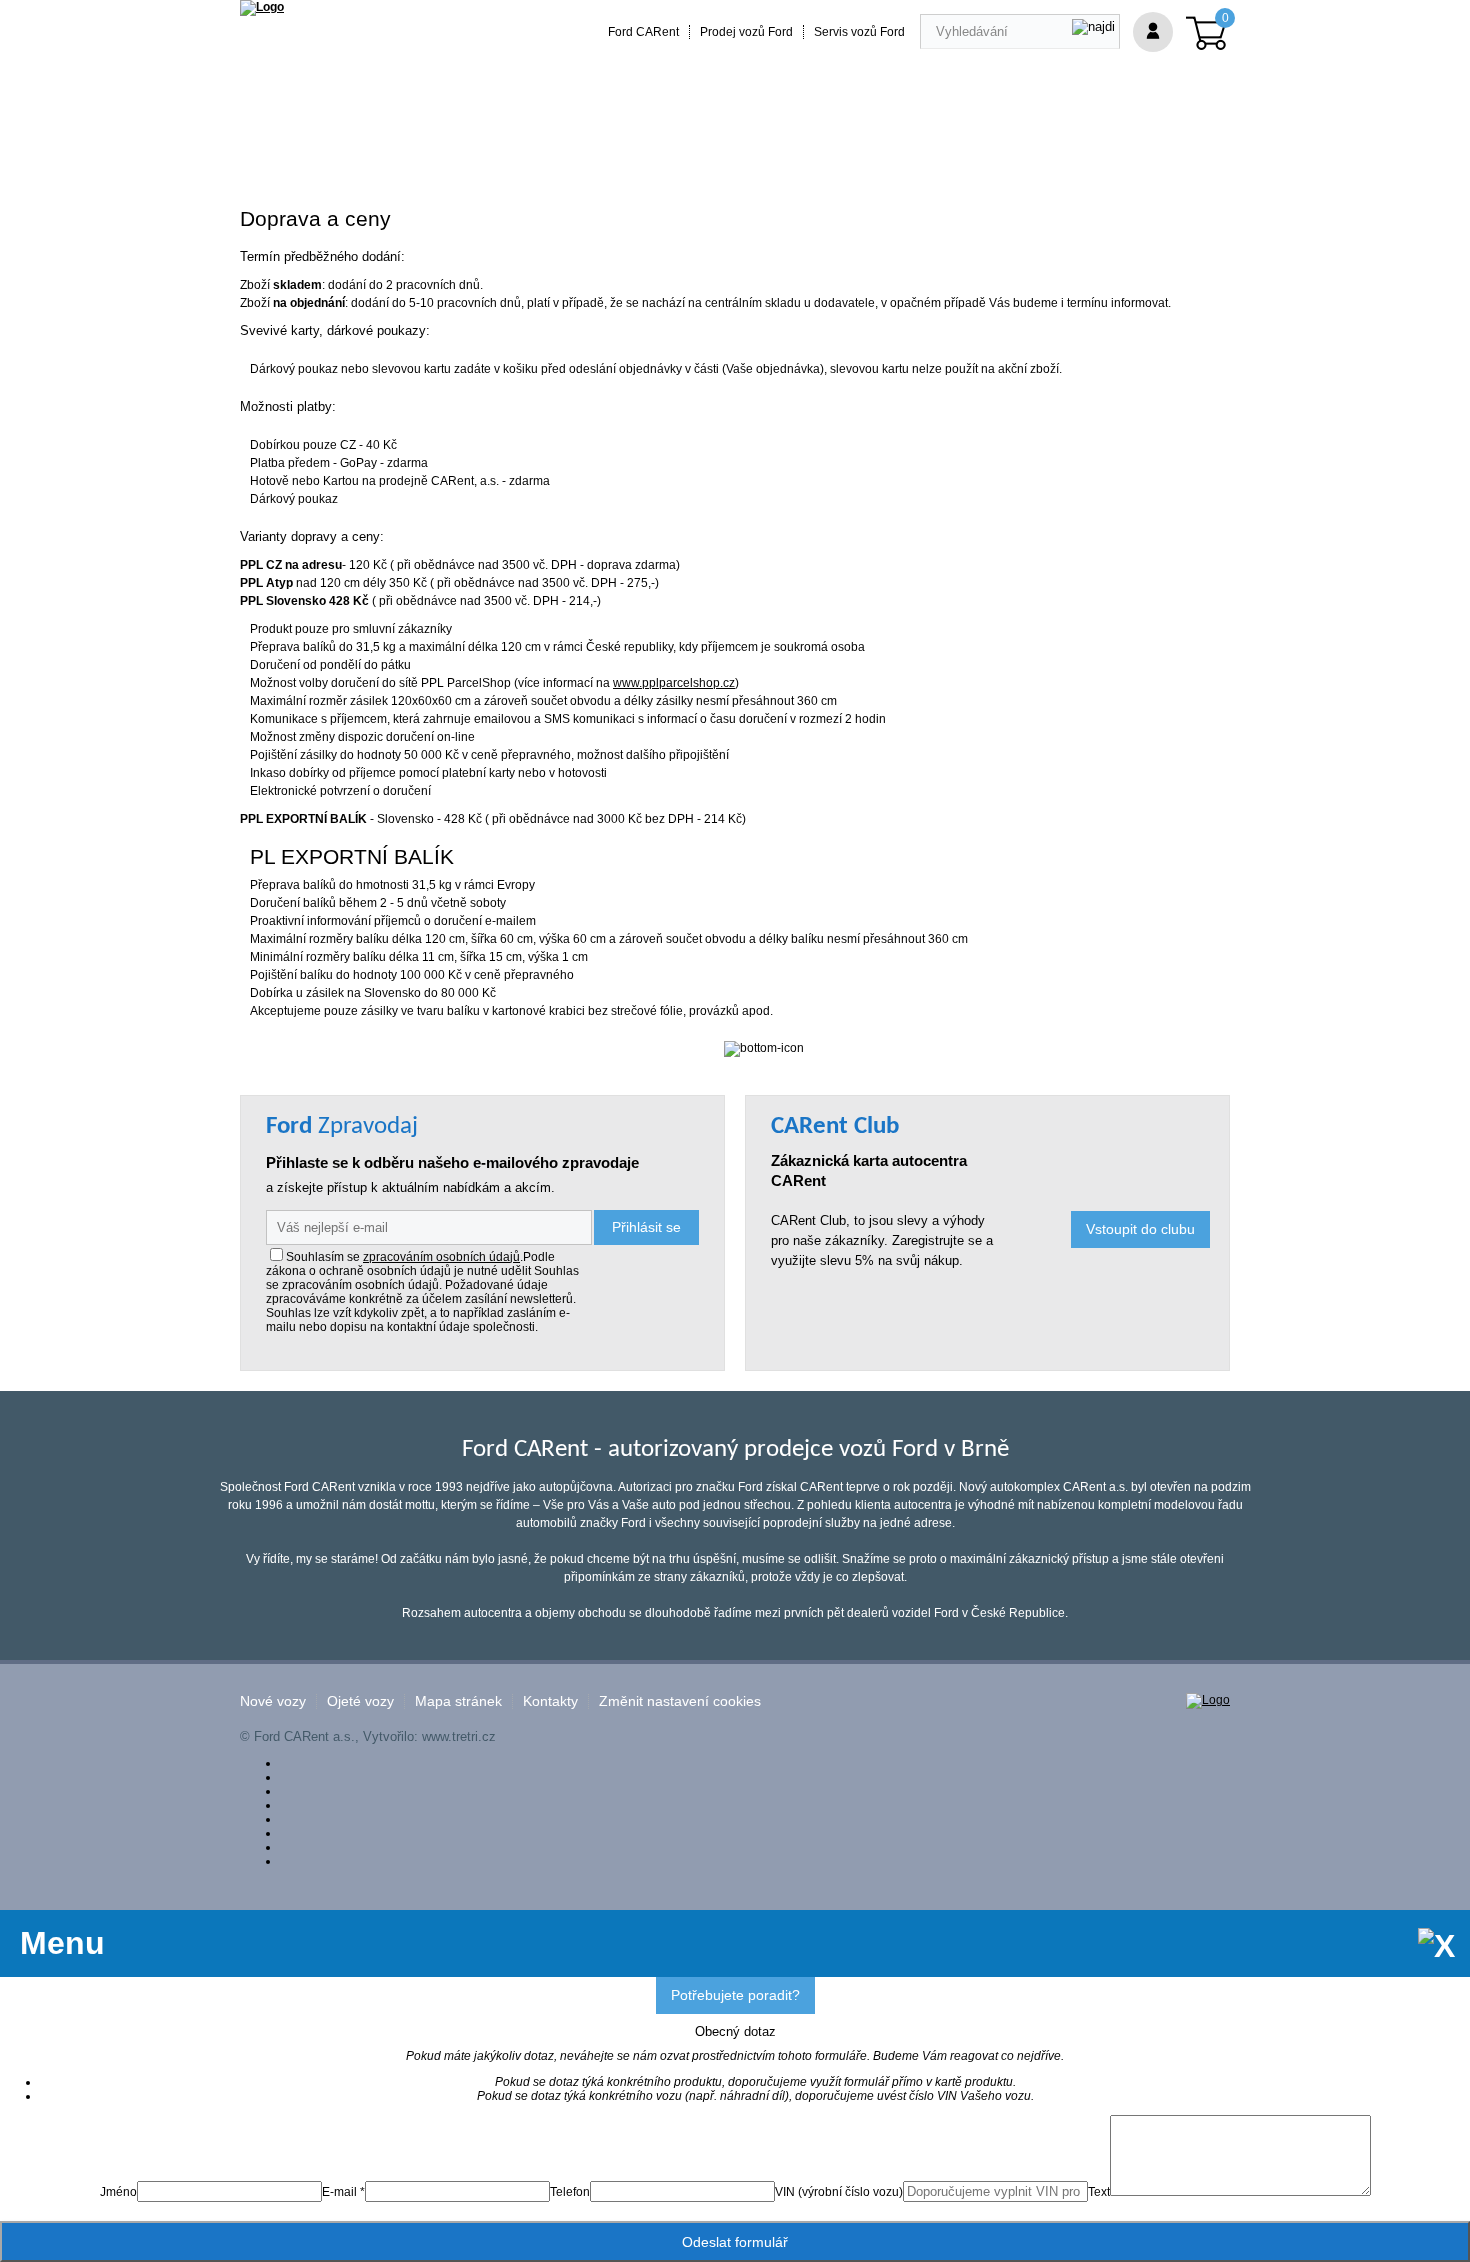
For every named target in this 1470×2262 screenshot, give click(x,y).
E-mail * (343, 2192)
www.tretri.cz (459, 1736)
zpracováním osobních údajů (441, 1257)
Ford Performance (494, 152)
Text (1099, 2192)
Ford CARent (643, 32)
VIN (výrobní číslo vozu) (839, 2192)
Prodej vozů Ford (746, 32)
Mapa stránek (458, 1701)
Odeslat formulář (735, 2242)
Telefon (570, 2192)
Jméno (118, 2192)
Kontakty (550, 1701)
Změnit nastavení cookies (680, 1701)
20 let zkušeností (633, 152)
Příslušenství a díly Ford (331, 152)
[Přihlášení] (1153, 32)
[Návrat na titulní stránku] (262, 7)
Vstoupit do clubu (1140, 1229)
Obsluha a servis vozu (786, 152)
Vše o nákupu (929, 152)
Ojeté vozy (360, 1701)
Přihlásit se (646, 1227)
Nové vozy (273, 1701)
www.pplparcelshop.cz (674, 683)
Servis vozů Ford (859, 32)
